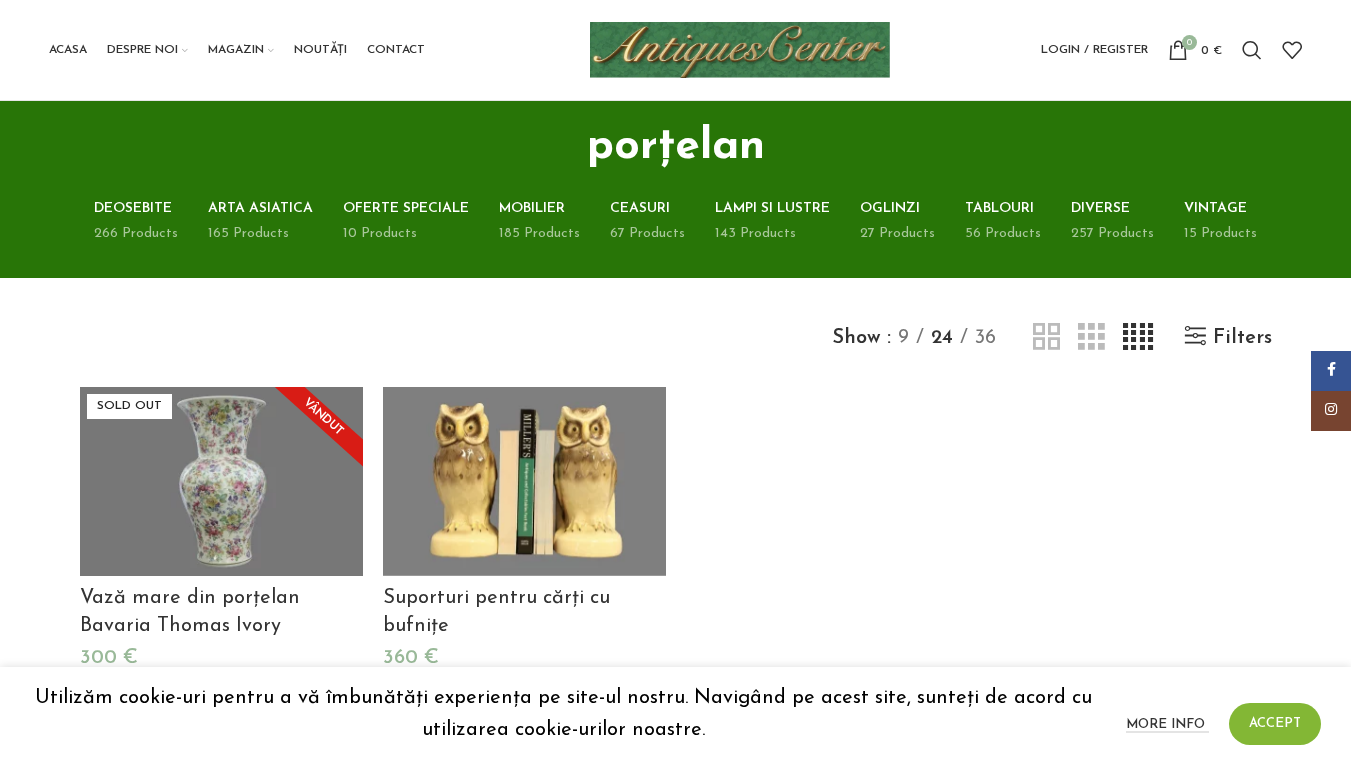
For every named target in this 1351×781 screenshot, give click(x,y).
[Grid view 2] (1046, 337)
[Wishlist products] (1292, 50)
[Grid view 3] (1091, 337)
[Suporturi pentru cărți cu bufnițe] (524, 481)
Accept (1275, 723)
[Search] (1252, 50)
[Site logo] (740, 49)
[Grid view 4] (1138, 337)
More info (1167, 724)
